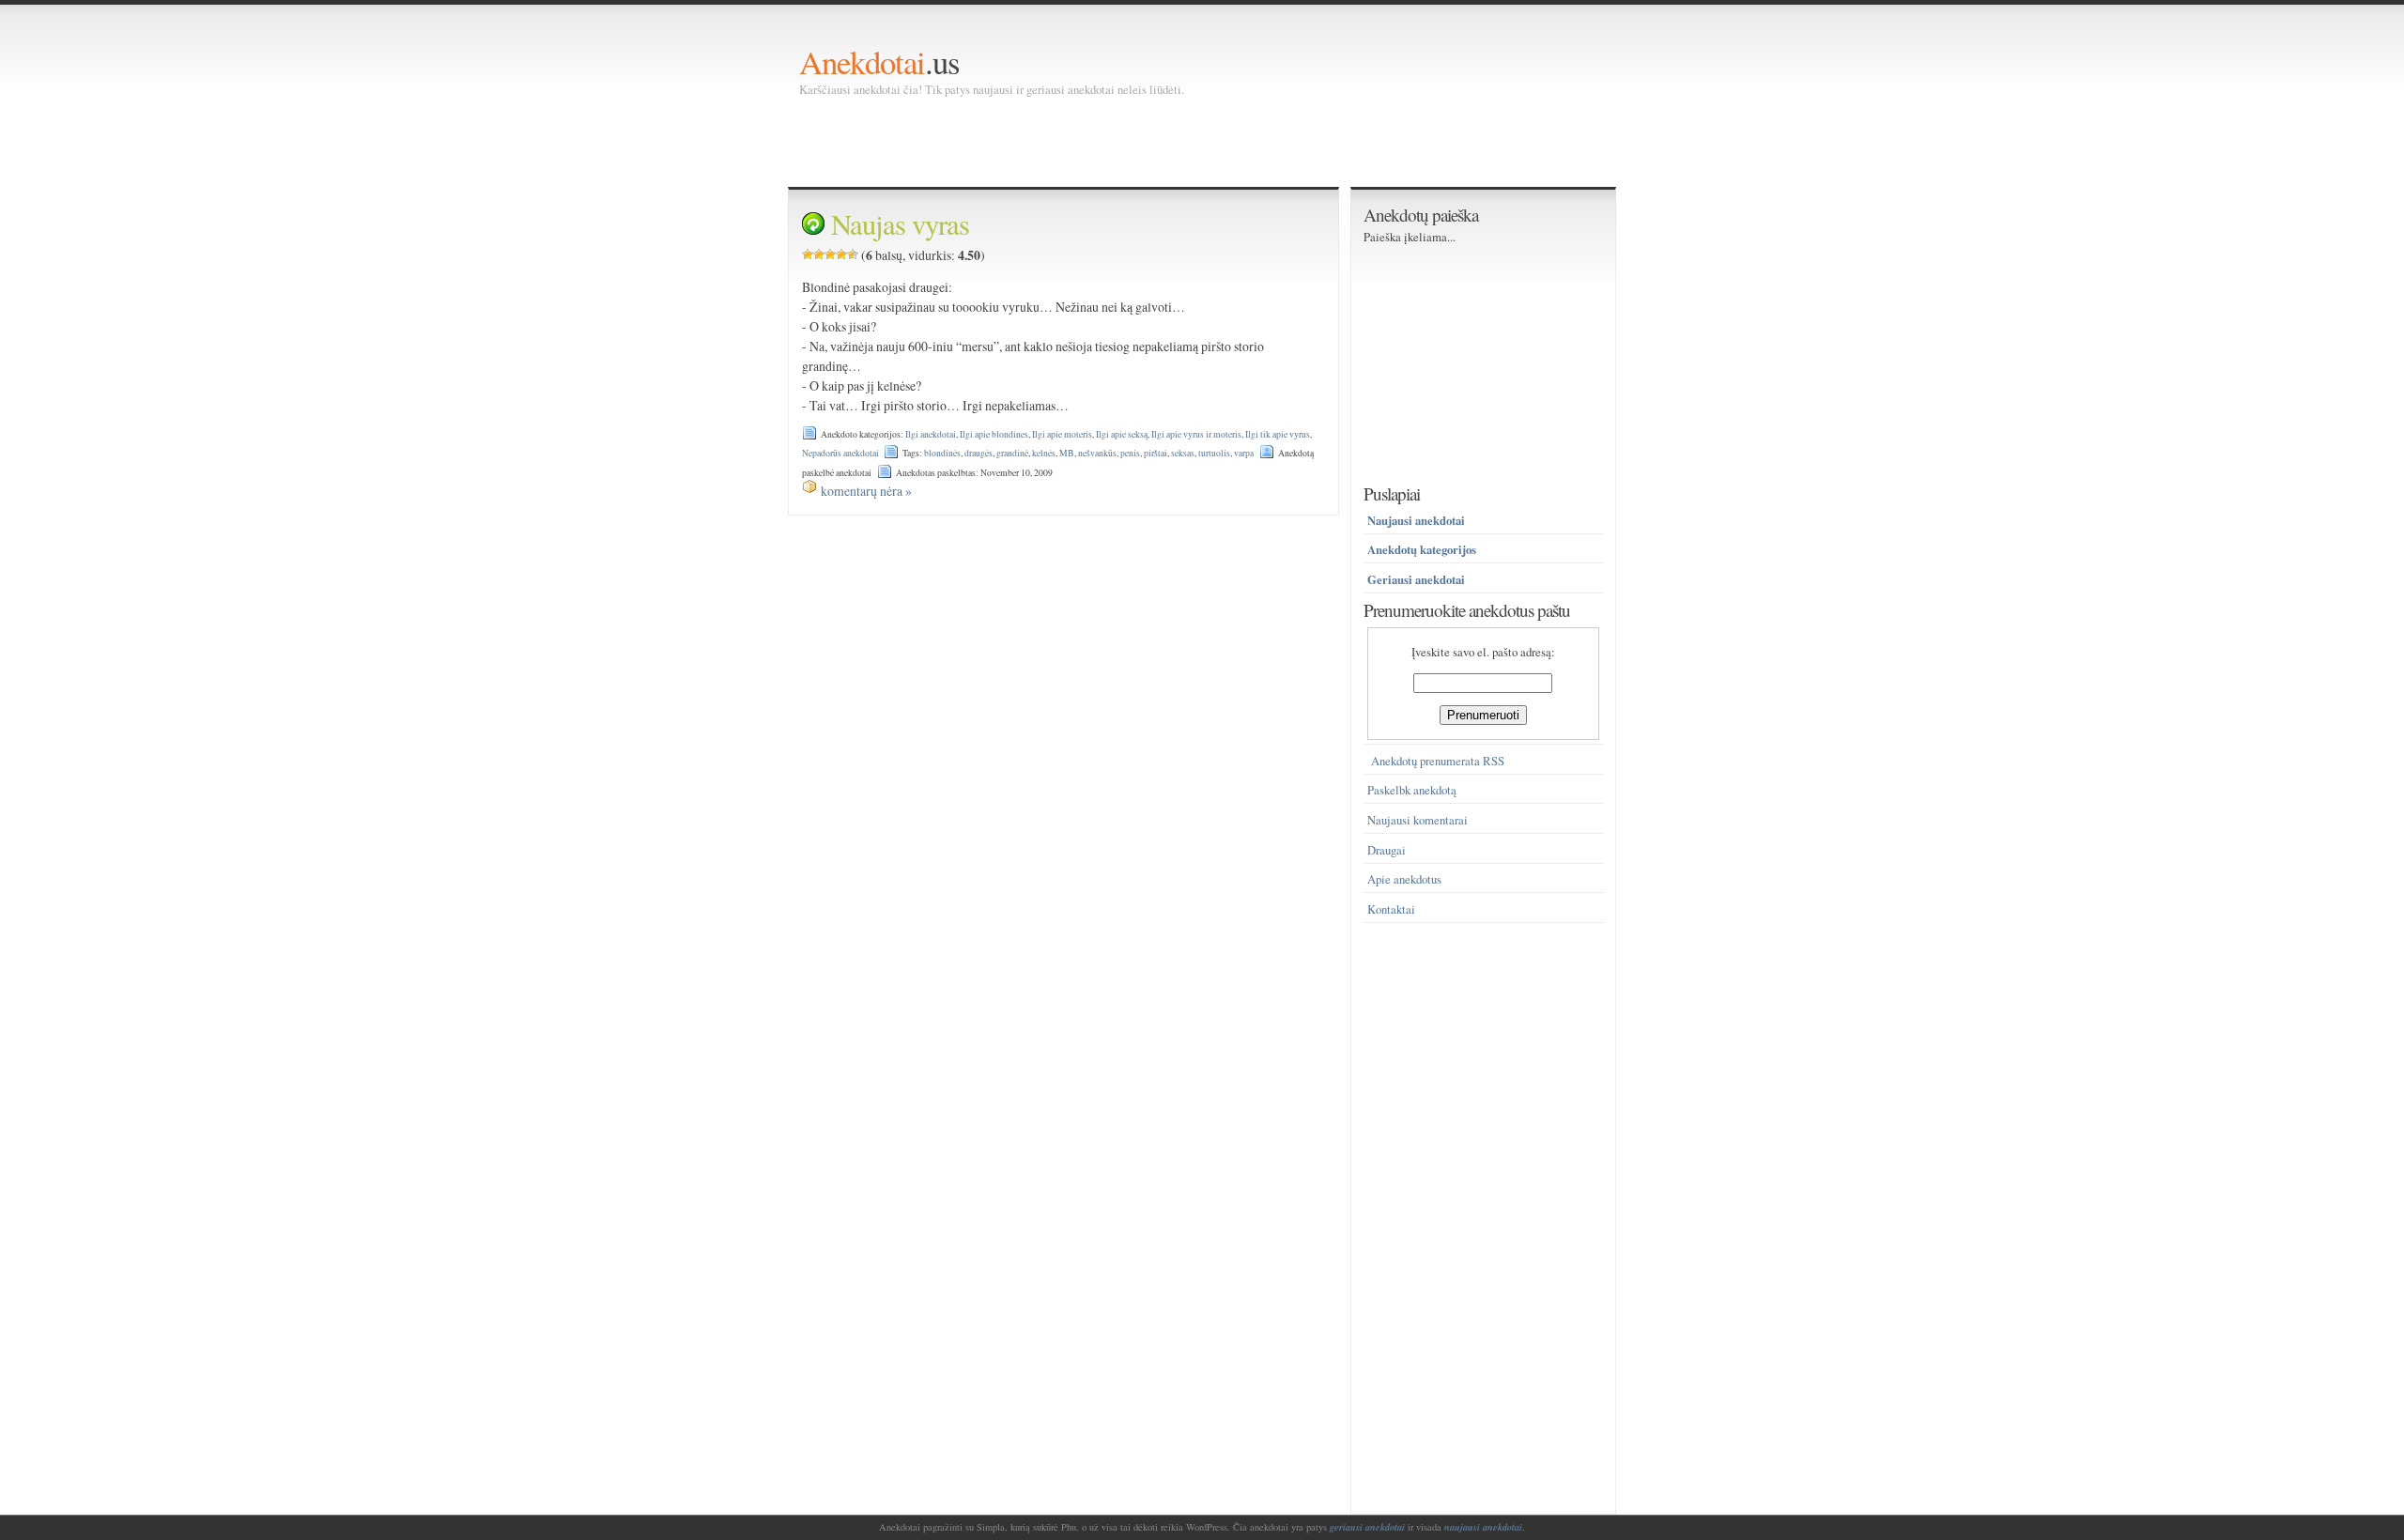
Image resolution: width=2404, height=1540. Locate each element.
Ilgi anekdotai (931, 434)
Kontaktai (1391, 909)
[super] (853, 254)
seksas (1183, 453)
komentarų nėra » (866, 491)
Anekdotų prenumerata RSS (1438, 761)
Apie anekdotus (1404, 879)
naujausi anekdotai (1483, 1527)
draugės (979, 453)
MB (1067, 453)
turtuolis (1214, 453)
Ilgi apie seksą (1122, 434)
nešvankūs (1097, 453)
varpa (1244, 453)
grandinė (1012, 453)
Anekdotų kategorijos (1422, 549)
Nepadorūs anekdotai (840, 453)
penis (1130, 453)
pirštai (1156, 453)
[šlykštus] (808, 254)
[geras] (841, 254)
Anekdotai (862, 62)
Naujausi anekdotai (1416, 520)
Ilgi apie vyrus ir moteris (1196, 434)
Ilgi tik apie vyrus (1278, 434)
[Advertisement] (1141, 141)
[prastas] (819, 254)
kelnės (1044, 453)
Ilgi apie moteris (1062, 434)
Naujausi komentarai (1418, 820)
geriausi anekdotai (1367, 1527)
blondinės (942, 453)
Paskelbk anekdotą (1412, 790)
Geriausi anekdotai (1416, 579)
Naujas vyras (900, 224)
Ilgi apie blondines (994, 434)
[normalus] (830, 254)
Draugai (1387, 850)
